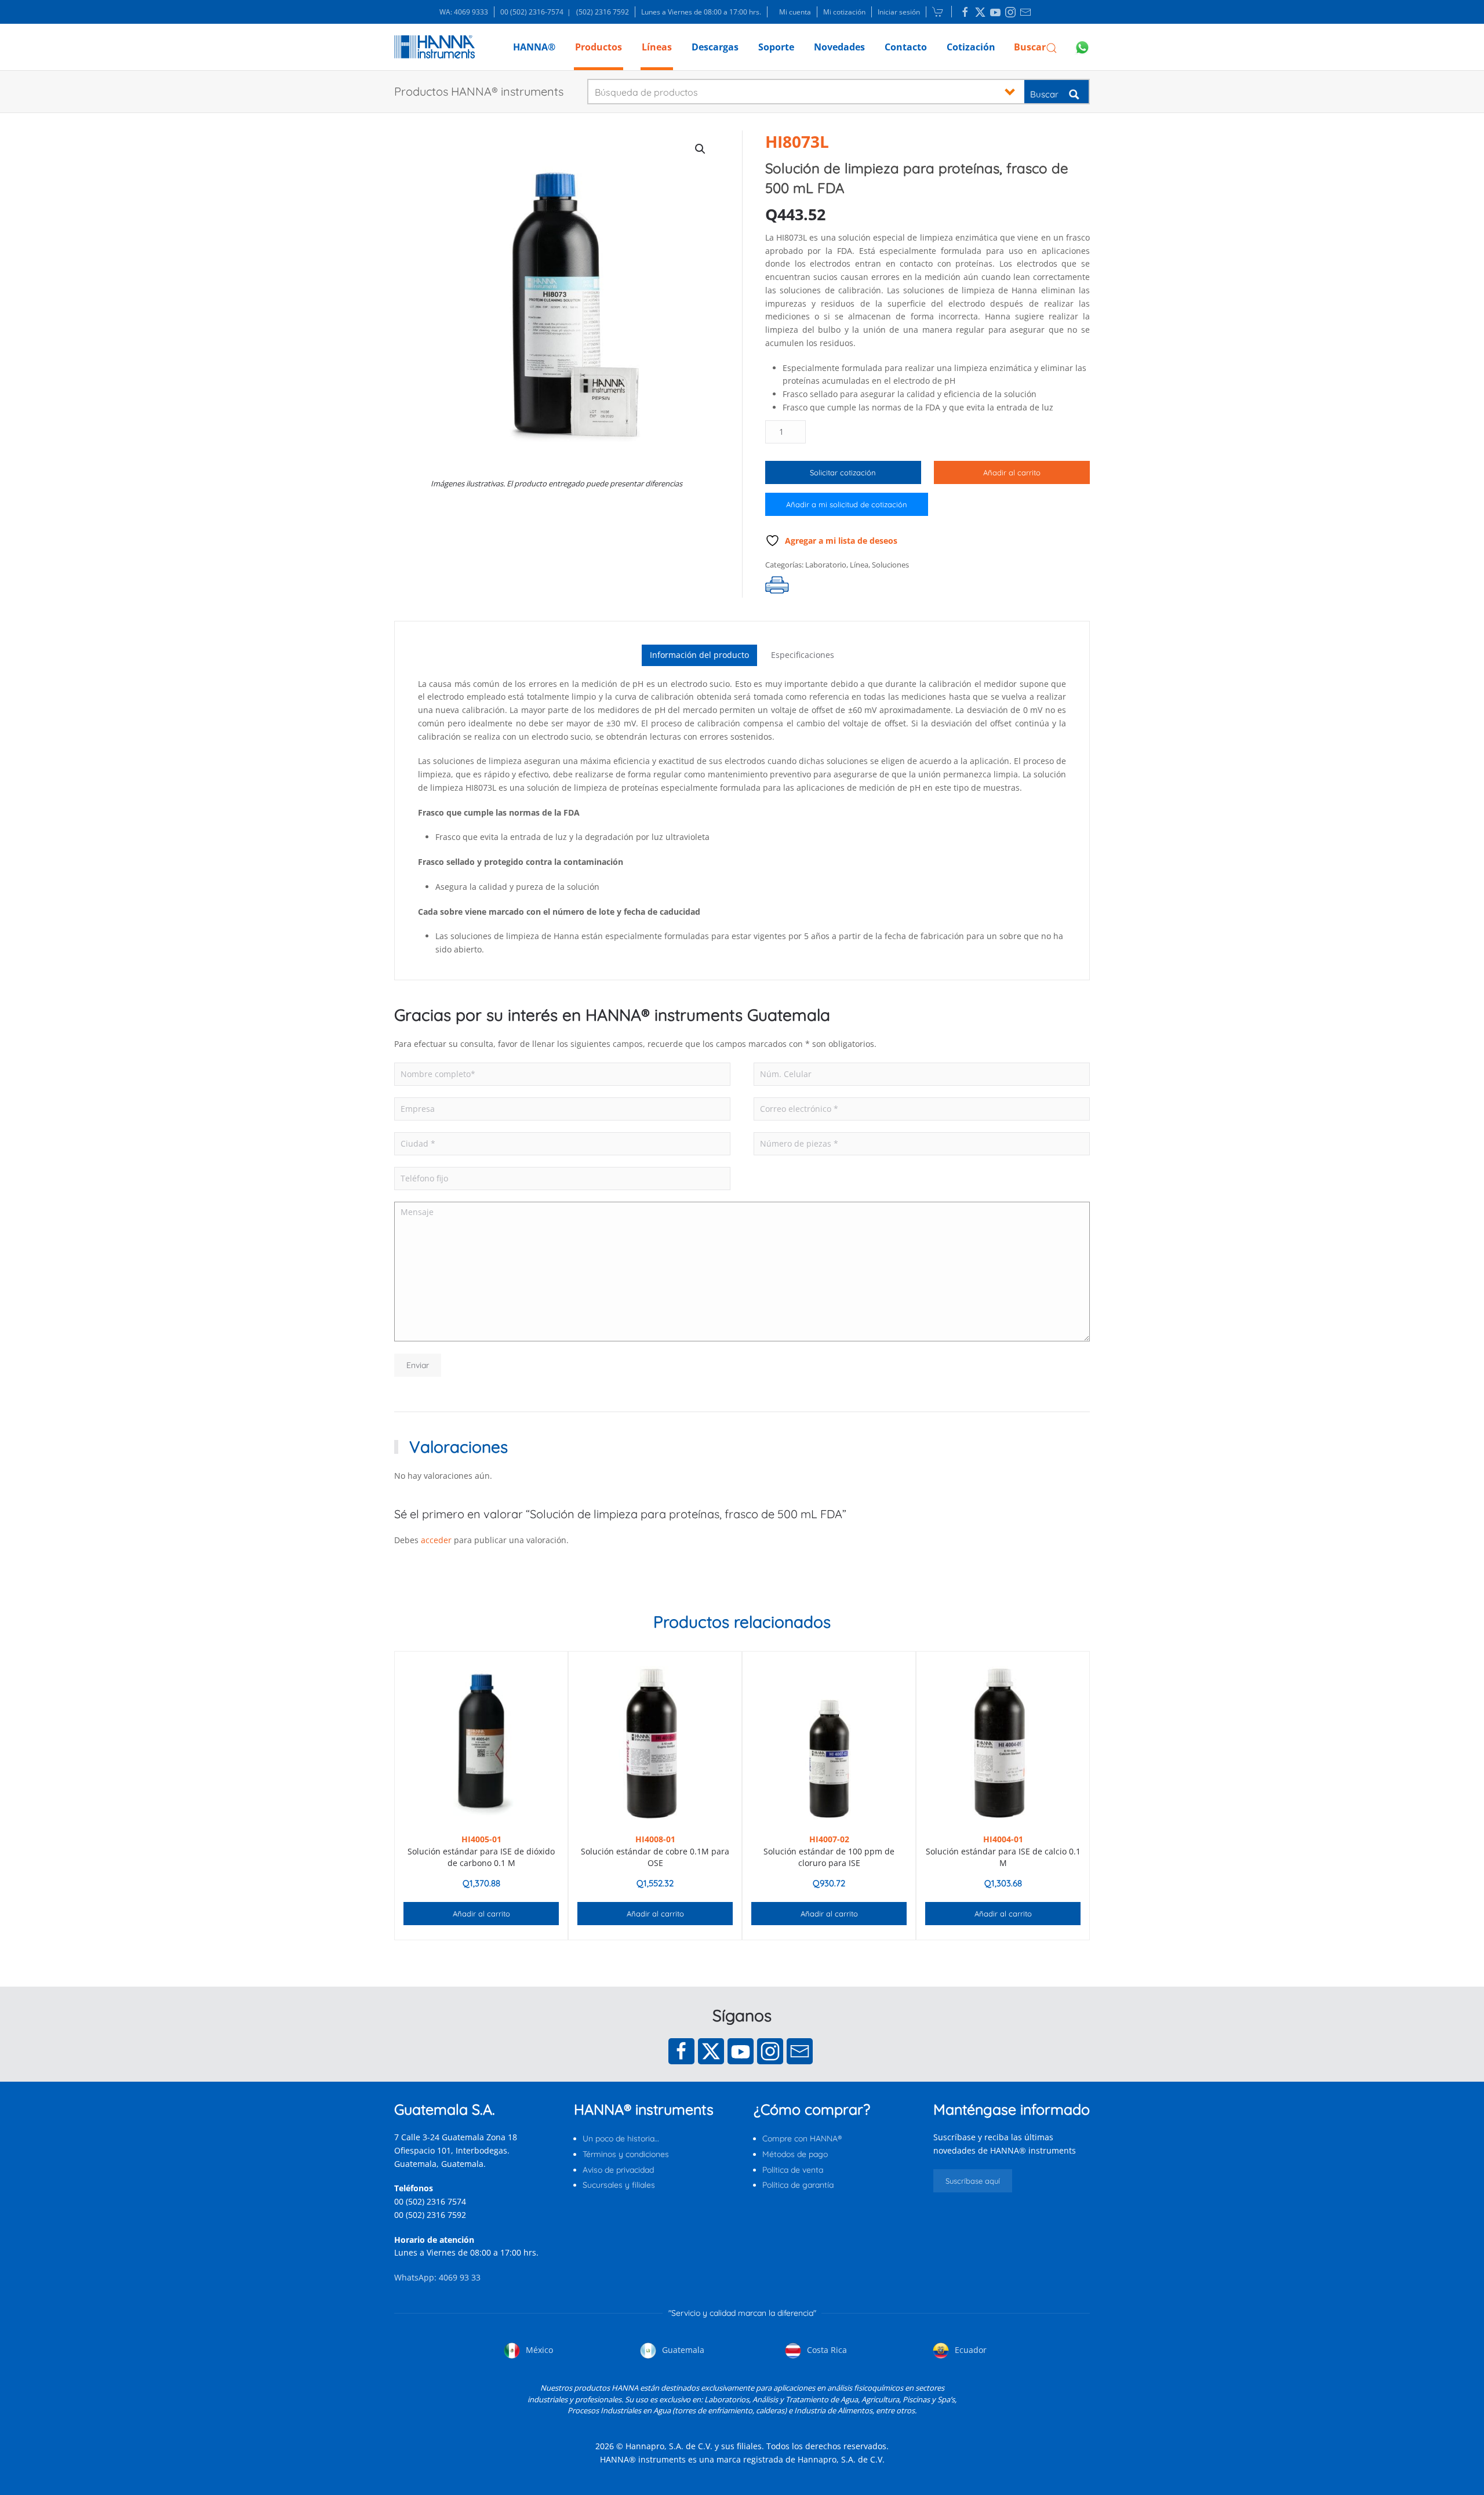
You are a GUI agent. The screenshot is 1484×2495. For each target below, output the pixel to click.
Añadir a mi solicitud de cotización (847, 504)
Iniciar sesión (899, 12)
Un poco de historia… (621, 2138)
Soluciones (890, 565)
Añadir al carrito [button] (481, 1914)
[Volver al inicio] (434, 47)
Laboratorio (826, 565)
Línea (859, 565)
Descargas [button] (715, 47)
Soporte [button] (776, 47)
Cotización (971, 47)
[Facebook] (681, 2051)
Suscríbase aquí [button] (973, 2181)
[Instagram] (770, 2051)
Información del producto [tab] (699, 655)
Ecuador (970, 2350)
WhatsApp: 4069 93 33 (437, 2277)
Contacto (906, 47)
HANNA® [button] (534, 47)
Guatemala (682, 2350)
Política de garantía (798, 2185)
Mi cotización (844, 12)
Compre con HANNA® (802, 2138)
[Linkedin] (965, 12)
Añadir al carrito (1012, 472)
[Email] (800, 2051)
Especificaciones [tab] (803, 655)
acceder (436, 1540)
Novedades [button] (839, 47)
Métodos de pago (795, 2154)
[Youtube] (741, 2051)
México (538, 2350)
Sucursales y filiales (619, 2185)
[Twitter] (711, 2051)
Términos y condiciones (626, 2154)
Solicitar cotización (843, 472)
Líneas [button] (657, 47)
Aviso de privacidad (618, 2170)
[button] (1036, 47)
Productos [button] (599, 47)
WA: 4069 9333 (464, 12)
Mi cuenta (795, 12)
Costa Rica (826, 2350)
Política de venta (793, 2170)
